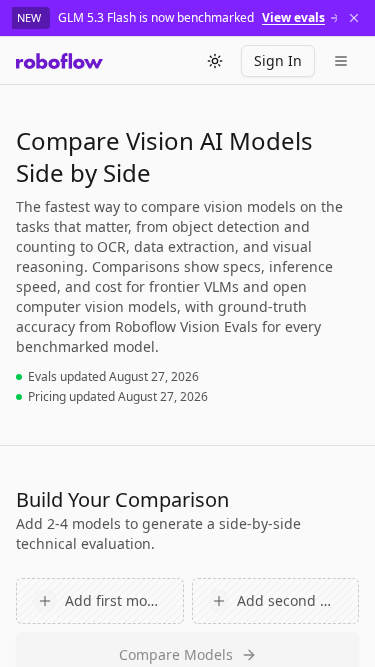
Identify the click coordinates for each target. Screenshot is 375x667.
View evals (293, 18)
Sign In (278, 60)
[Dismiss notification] (354, 18)
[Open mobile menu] (341, 61)
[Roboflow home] (59, 61)
